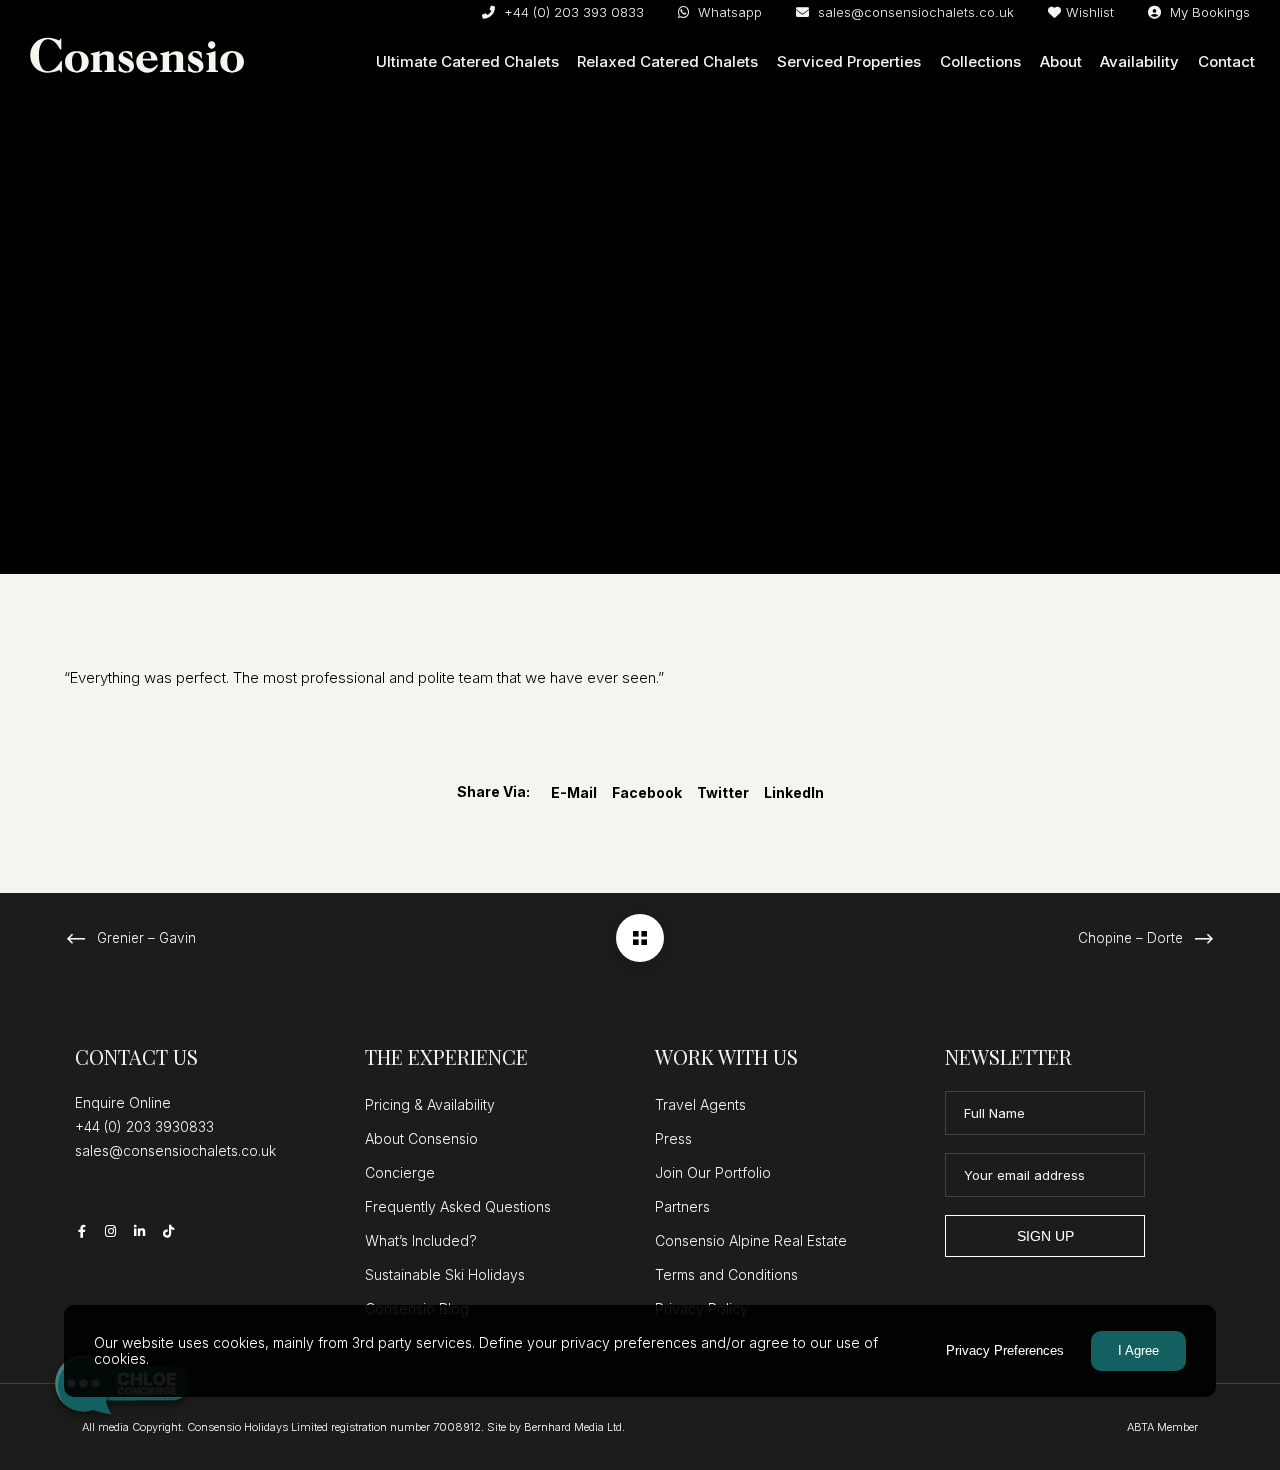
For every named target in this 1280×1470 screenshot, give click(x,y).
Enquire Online (123, 1102)
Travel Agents (700, 1104)
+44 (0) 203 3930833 (144, 1126)
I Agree (1138, 1350)
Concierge (400, 1172)
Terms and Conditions (726, 1274)
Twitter (723, 792)
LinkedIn (794, 792)
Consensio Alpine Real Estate (751, 1240)
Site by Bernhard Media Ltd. (556, 1427)
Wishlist (1090, 12)
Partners (682, 1206)
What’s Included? (421, 1240)
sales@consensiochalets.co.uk (914, 12)
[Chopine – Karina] (640, 938)
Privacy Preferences (1005, 1350)
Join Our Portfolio (713, 1172)
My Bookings (1208, 12)
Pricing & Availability (430, 1104)
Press (673, 1138)
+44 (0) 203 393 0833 (572, 12)
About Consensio (421, 1138)
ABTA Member (1162, 1427)
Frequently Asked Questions (458, 1206)
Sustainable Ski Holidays (445, 1274)
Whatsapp (728, 12)
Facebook (647, 792)
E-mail (574, 792)
